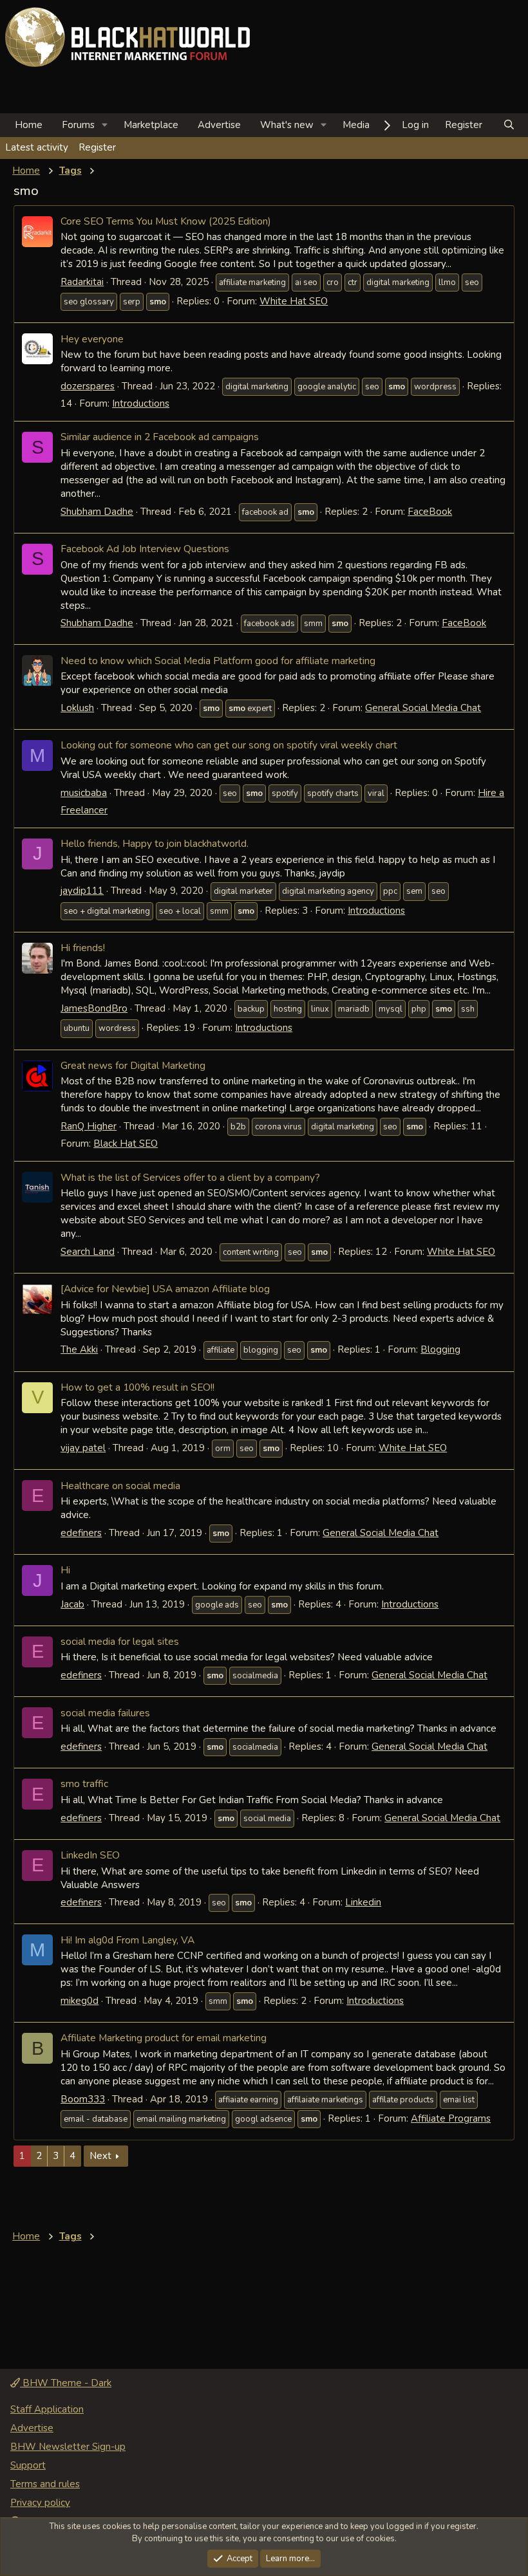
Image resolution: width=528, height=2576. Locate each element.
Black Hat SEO (126, 1144)
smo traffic (84, 1784)
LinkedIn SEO (90, 1855)
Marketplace (151, 125)
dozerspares (88, 386)
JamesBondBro (94, 1008)
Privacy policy (40, 2503)
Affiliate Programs (451, 2118)
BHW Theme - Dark (66, 2383)
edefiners (81, 1533)
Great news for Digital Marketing (133, 1065)
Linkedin (363, 1902)
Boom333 (83, 2099)
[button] (105, 125)
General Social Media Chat (423, 708)
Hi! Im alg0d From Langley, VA (127, 1940)
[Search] (509, 125)
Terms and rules (45, 2484)
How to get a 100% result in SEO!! (137, 1387)
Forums (78, 125)
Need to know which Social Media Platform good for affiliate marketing (218, 661)
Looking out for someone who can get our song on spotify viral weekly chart (229, 745)
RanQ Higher (89, 1126)
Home (29, 125)
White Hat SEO (294, 301)
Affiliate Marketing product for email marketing (164, 2038)
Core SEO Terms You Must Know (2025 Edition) (166, 221)
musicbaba (84, 793)
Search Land (88, 1252)
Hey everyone (92, 339)
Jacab (72, 1604)
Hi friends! (83, 948)
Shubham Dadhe (97, 512)
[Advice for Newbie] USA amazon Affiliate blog (165, 1289)
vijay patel (83, 1448)
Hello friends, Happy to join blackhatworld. (155, 843)
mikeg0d (80, 2001)
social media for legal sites (120, 1641)
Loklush (77, 708)
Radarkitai (82, 282)
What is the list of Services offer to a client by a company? (190, 1177)
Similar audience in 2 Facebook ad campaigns (160, 437)
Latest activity (37, 147)
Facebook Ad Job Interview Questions (145, 549)
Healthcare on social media (120, 1486)
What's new (287, 125)
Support (28, 2465)
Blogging (440, 1349)
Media (356, 125)
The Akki (79, 1349)
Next (100, 2156)
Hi (65, 1570)
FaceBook (430, 512)
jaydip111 (82, 891)
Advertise (219, 125)
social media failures (105, 1713)
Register (97, 147)
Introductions (141, 403)
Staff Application (47, 2409)
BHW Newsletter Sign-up (68, 2447)
